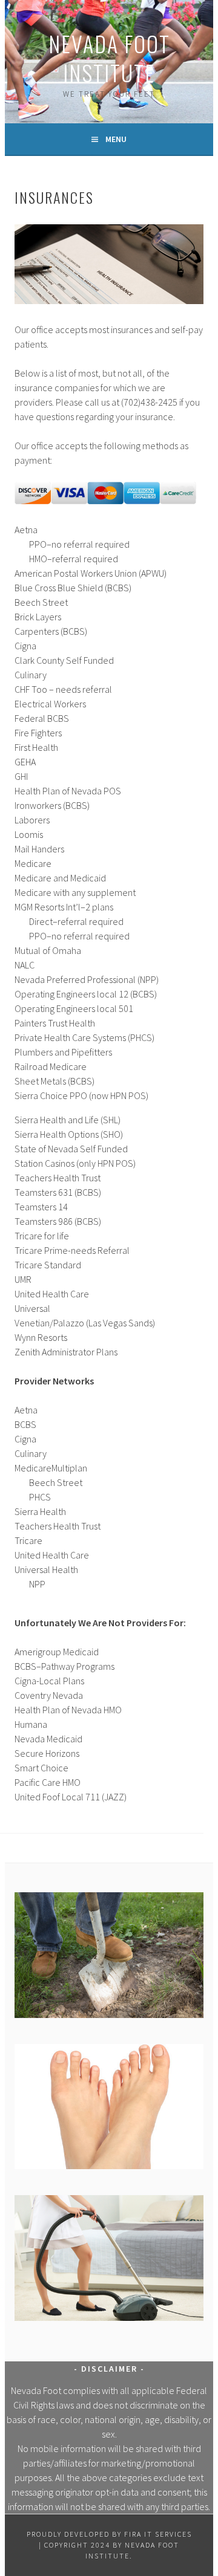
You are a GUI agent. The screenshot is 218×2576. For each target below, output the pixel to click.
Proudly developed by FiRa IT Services (109, 2534)
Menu (116, 139)
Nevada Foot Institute (109, 58)
